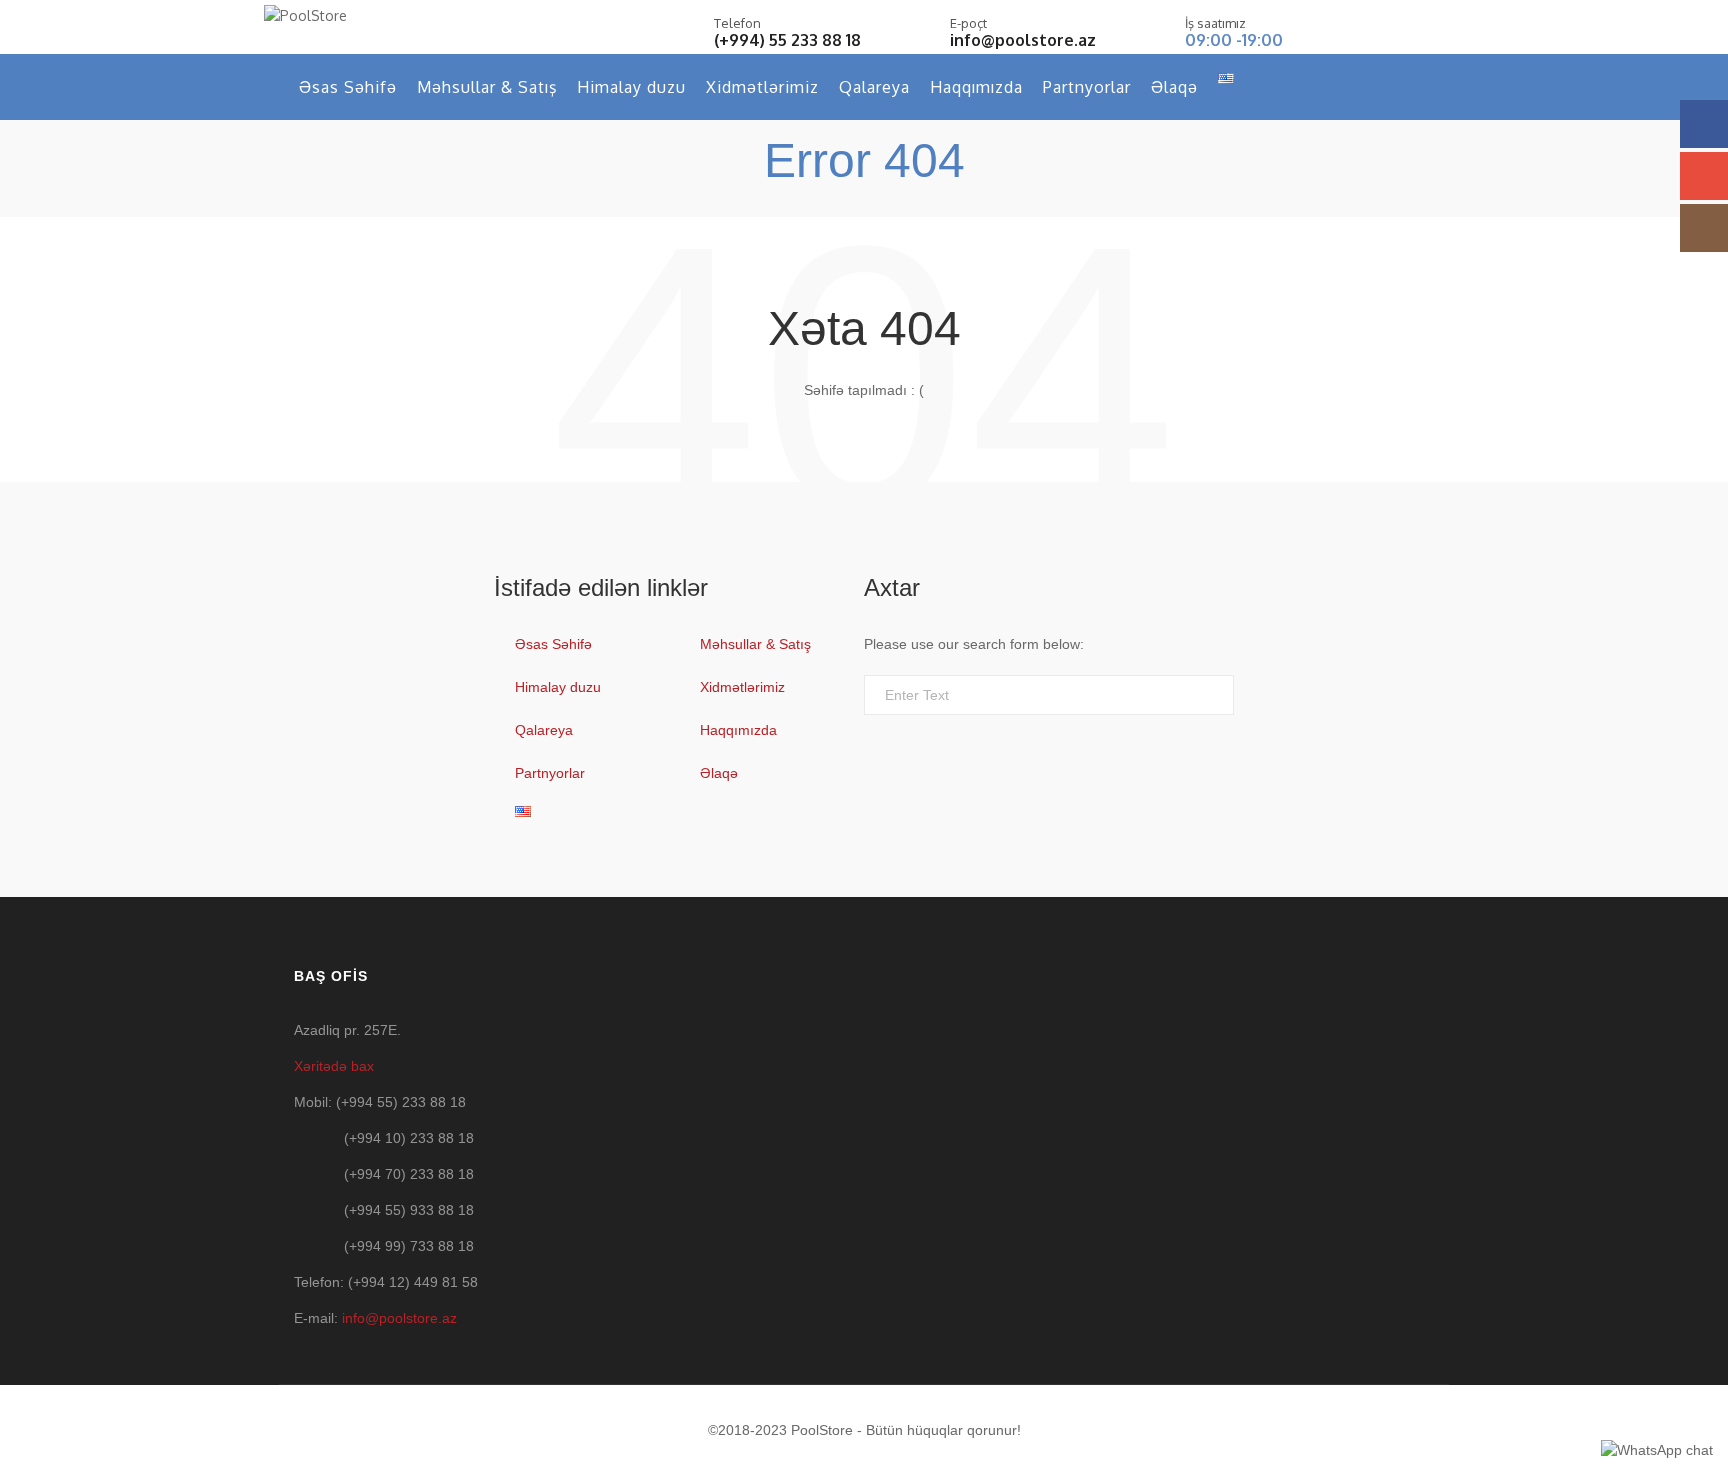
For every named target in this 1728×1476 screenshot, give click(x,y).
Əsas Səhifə (348, 87)
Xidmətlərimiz (762, 87)
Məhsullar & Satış (487, 87)
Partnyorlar (1087, 87)
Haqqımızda (976, 87)
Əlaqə (1174, 87)
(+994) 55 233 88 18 (787, 40)
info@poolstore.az (1023, 40)
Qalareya (874, 87)
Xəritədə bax (334, 1066)
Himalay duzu (631, 87)
